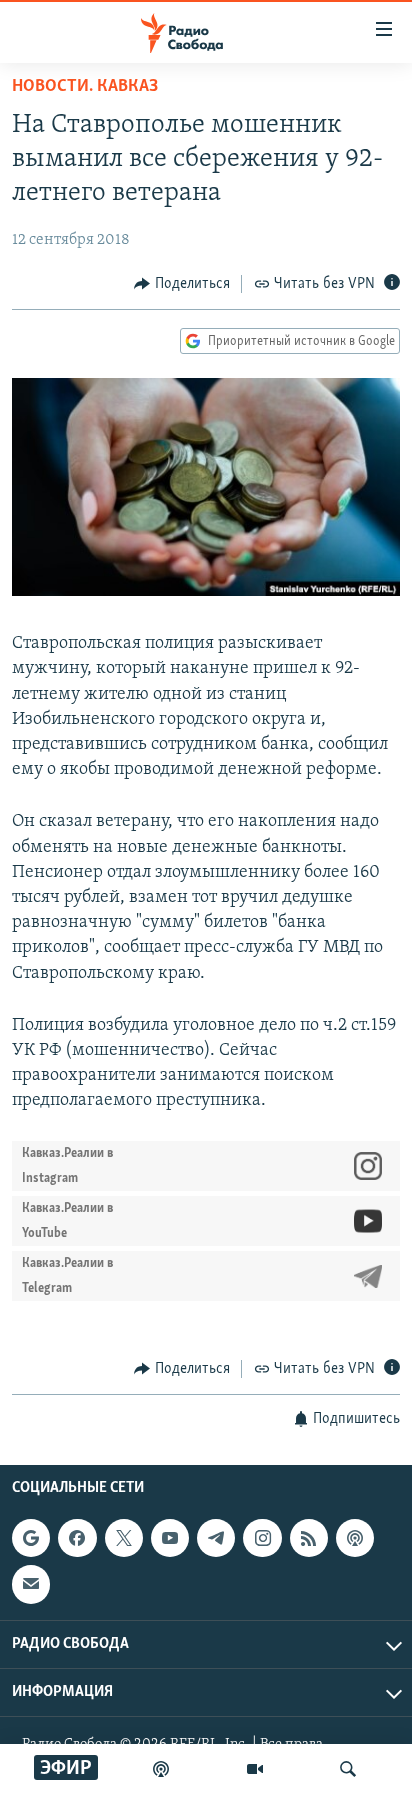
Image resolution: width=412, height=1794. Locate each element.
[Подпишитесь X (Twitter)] (124, 1538)
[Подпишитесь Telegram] (216, 1538)
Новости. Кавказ (85, 87)
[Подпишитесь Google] (31, 1538)
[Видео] (255, 1769)
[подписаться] (31, 1584)
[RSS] (309, 1538)
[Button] (182, 284)
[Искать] (348, 1769)
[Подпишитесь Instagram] (262, 1538)
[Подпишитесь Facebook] (77, 1538)
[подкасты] (161, 1769)
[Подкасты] (355, 1538)
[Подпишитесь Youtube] (170, 1538)
